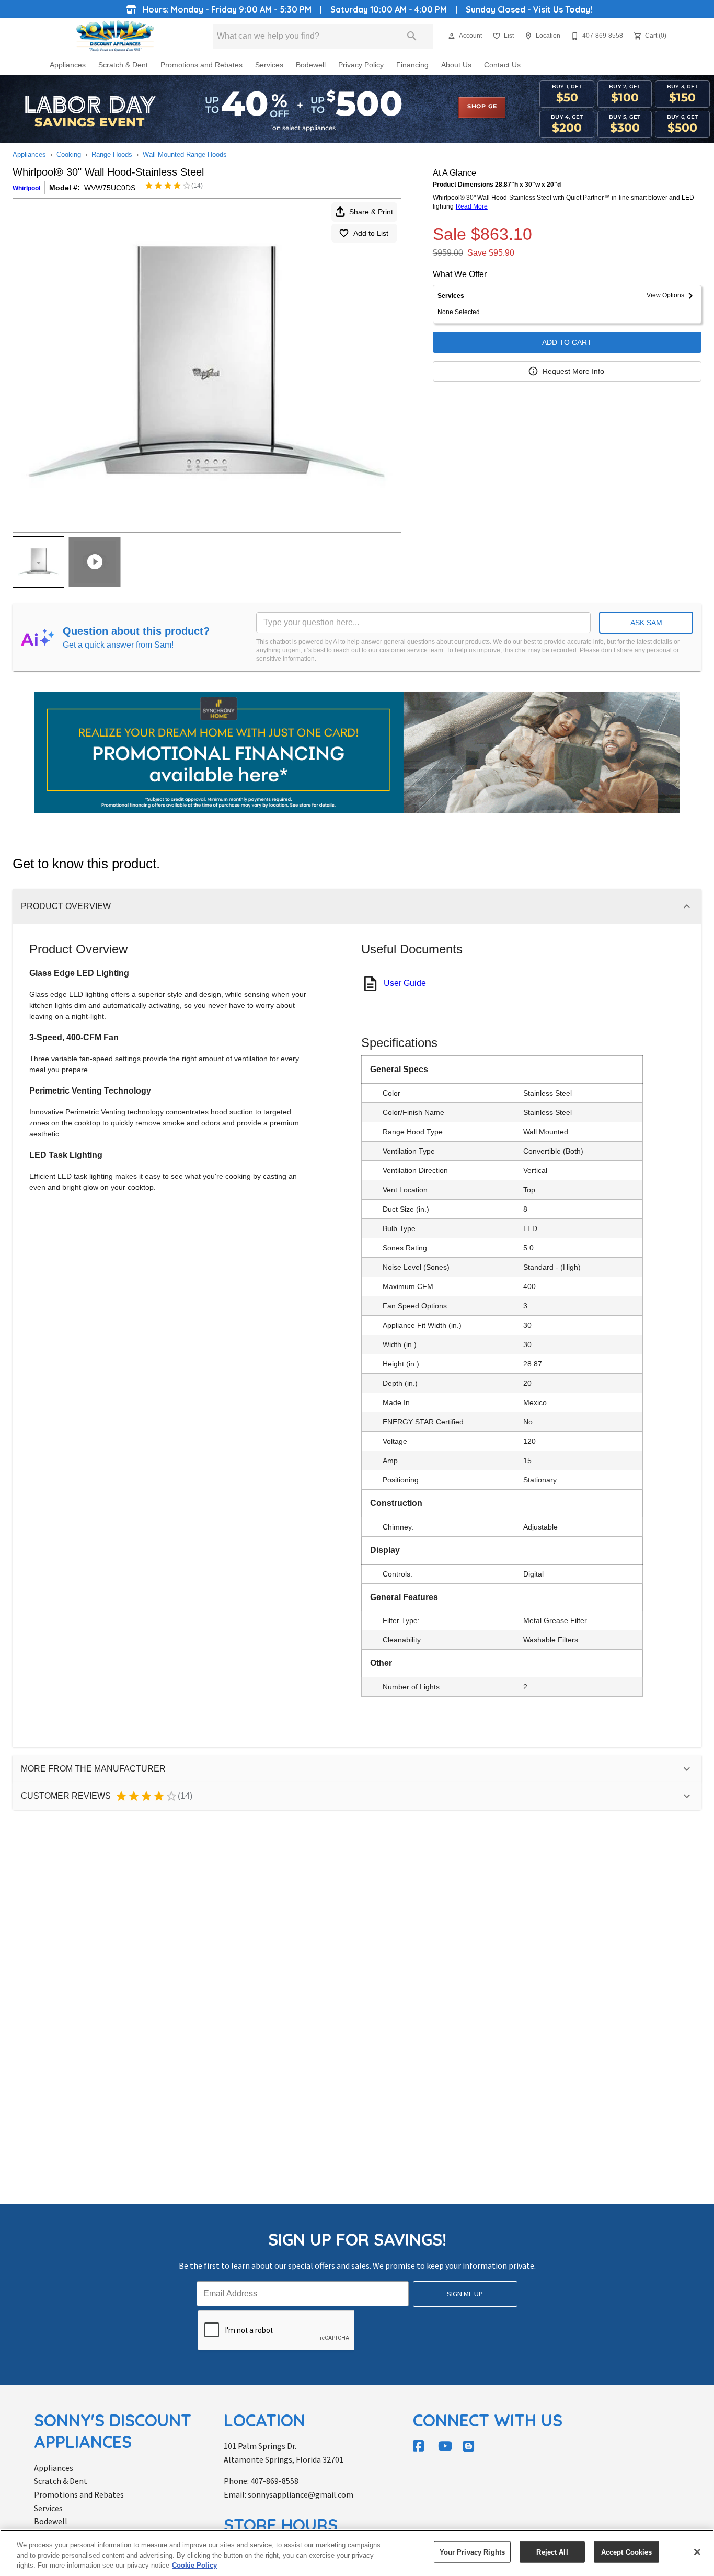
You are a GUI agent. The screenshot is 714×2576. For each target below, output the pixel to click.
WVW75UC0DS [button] (110, 188)
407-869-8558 (274, 2481)
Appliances (68, 65)
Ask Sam (646, 623)
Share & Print (371, 212)
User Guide (405, 983)
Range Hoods (112, 154)
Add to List (371, 233)
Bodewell (311, 65)
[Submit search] (412, 36)
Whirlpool (26, 188)
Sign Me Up (465, 2294)
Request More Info (573, 371)
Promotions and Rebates (201, 65)
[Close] (697, 2552)
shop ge (482, 107)
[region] (357, 2553)
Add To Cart (567, 342)
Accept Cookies (627, 2552)
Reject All (552, 2552)
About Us (456, 65)
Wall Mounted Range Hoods (185, 154)
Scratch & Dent (123, 65)
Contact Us (502, 65)
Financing (412, 65)
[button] (452, 36)
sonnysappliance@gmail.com (301, 2494)
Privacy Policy (361, 65)
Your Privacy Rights (472, 2552)
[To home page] (115, 36)
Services (269, 65)
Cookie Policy (194, 2565)
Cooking (69, 154)
